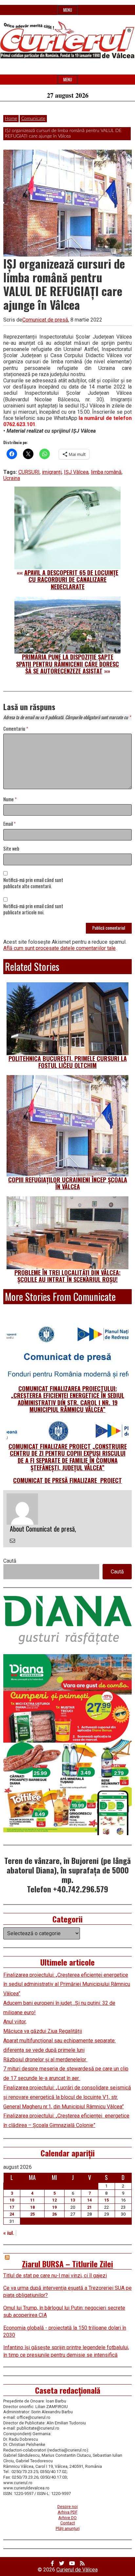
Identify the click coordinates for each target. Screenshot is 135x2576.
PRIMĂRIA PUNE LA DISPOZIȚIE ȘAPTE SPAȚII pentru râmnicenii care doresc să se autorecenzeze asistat (67, 664)
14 (89, 2200)
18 (32, 2207)
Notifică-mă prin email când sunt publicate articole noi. (33, 909)
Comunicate (33, 119)
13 (73, 2200)
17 (12, 2207)
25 (32, 2214)
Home (11, 119)
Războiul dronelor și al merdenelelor (45, 2060)
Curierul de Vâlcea (77, 2570)
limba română (106, 472)
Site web (11, 849)
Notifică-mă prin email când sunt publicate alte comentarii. (33, 883)
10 (12, 2200)
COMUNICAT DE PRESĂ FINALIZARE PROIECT (67, 1480)
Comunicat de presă (45, 320)
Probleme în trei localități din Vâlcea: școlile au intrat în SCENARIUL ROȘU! (67, 1276)
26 (54, 2214)
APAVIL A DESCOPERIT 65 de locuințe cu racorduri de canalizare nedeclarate (71, 580)
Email (10, 824)
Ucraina (12, 478)
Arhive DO (67, 2518)
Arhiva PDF (68, 2512)
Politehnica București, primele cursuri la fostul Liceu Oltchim (68, 1062)
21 (89, 2207)
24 (12, 2214)
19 (54, 2207)
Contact (68, 2523)
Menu (68, 10)
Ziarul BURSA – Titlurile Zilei (67, 2264)
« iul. (9, 2233)
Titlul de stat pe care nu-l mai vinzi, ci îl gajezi (55, 2276)
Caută (10, 1561)
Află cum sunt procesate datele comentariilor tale (59, 948)
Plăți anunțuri (68, 2528)
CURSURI (29, 472)
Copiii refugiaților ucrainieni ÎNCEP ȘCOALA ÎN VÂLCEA (68, 1183)
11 (32, 2200)
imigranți (52, 472)
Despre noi (67, 2507)
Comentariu (16, 729)
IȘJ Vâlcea (76, 472)
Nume (10, 799)
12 (54, 2200)
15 (106, 2200)
